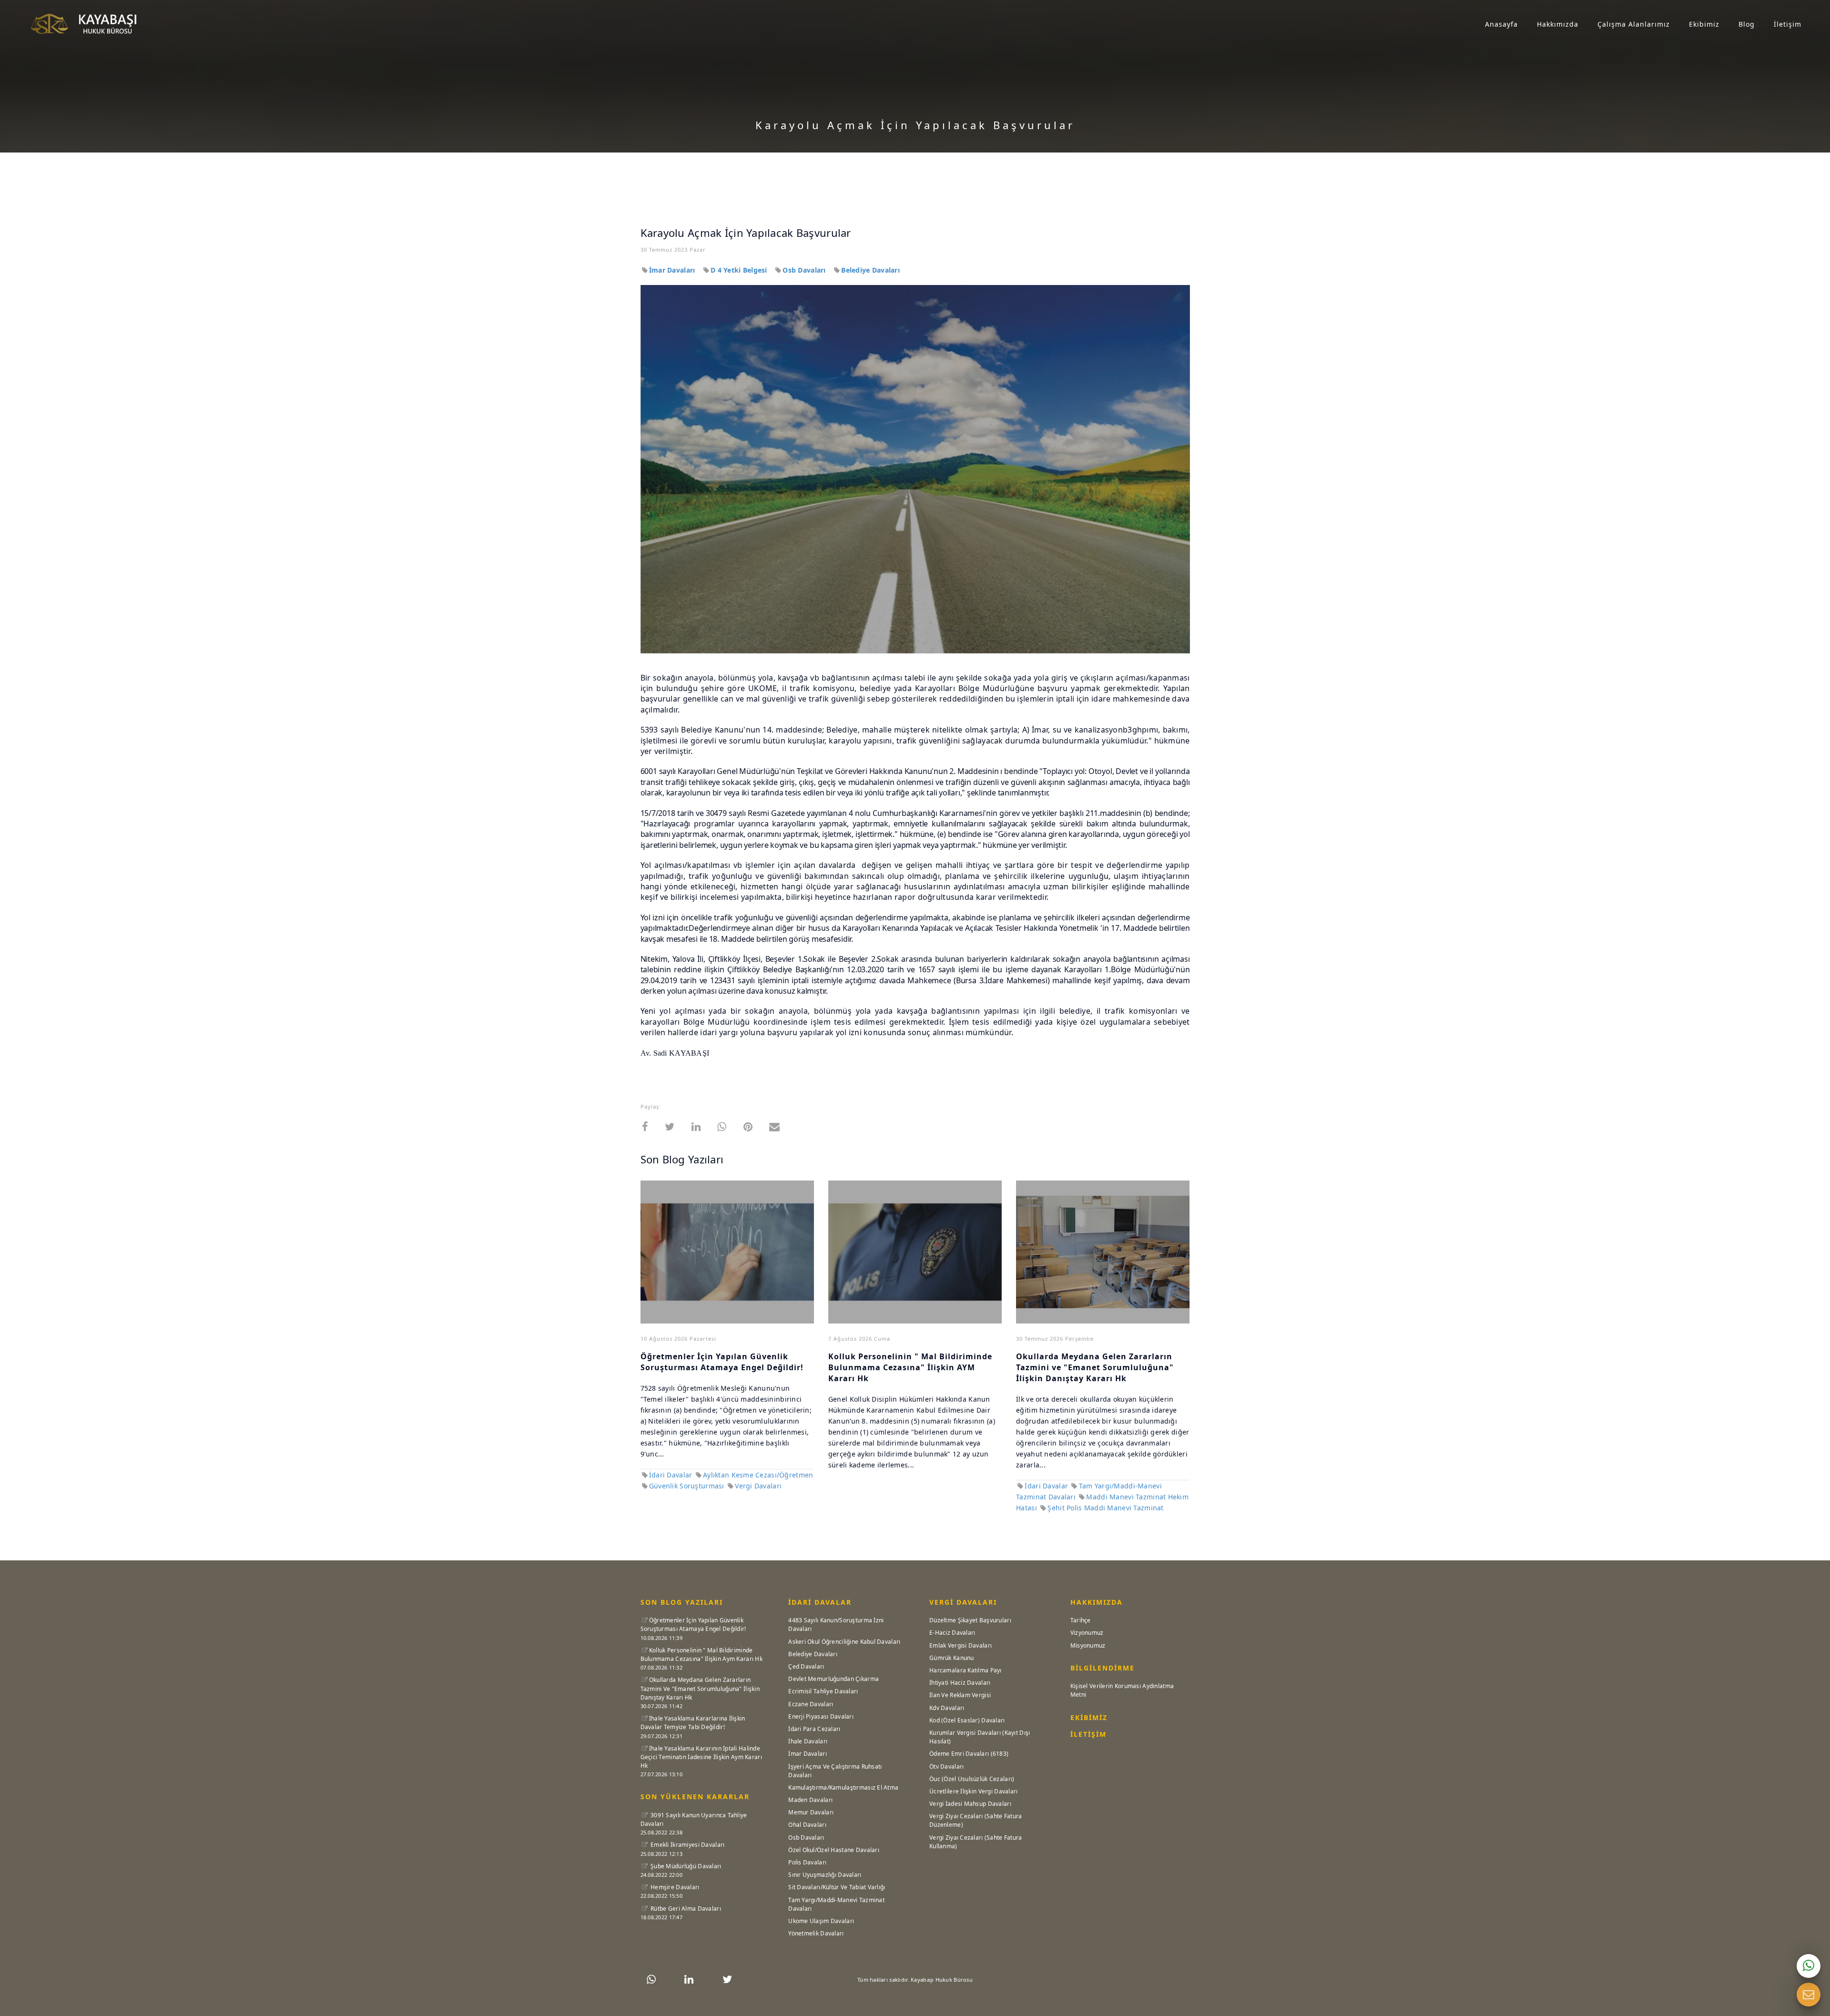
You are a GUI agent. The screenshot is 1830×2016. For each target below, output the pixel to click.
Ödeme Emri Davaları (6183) (969, 1754)
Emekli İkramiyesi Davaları (687, 1845)
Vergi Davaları (758, 1486)
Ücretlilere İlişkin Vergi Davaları (974, 1791)
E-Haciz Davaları (952, 1633)
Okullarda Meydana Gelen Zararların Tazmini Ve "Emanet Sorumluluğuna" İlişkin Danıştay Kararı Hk (700, 1688)
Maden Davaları (810, 1800)
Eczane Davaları (811, 1704)
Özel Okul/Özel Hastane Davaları (834, 1850)
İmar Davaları (673, 270)
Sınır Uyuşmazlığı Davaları (825, 1875)
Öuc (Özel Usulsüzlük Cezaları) (972, 1779)
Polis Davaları (807, 1862)
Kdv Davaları (947, 1708)
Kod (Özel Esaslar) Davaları (967, 1720)
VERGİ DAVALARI (963, 1602)
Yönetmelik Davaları (816, 1933)
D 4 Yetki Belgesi (740, 270)
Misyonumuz (1088, 1645)
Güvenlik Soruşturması (688, 1486)
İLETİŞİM (1088, 1734)
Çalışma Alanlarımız (1634, 24)
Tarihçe (1081, 1620)
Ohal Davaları (807, 1825)
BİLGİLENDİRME (1103, 1668)
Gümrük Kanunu (952, 1658)
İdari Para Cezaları (814, 1729)
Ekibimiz (1704, 24)
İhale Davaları (808, 1741)
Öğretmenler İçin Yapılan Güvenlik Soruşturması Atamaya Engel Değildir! (722, 1362)
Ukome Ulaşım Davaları (821, 1921)
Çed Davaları (806, 1666)
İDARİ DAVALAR (820, 1602)
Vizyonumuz (1087, 1633)
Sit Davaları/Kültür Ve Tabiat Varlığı (837, 1887)
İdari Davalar (671, 1475)
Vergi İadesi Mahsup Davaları (970, 1804)
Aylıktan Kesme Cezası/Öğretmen (758, 1475)
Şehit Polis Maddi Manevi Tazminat (1105, 1508)
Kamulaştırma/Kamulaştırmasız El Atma (843, 1787)
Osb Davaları (805, 270)
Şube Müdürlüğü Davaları (685, 1866)
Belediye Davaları (870, 270)
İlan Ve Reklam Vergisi (960, 1695)
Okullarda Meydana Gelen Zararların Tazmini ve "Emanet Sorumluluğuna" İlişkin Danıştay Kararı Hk (1095, 1367)
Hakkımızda (1558, 24)
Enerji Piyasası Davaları (821, 1716)
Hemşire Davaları (674, 1887)
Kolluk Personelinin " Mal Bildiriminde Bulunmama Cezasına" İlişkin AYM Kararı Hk (910, 1367)
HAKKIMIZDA (1097, 1602)
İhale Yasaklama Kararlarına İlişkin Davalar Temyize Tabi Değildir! (693, 1723)
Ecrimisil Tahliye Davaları (823, 1691)
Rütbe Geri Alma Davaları (685, 1909)
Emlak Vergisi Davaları (961, 1645)
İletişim (1788, 24)
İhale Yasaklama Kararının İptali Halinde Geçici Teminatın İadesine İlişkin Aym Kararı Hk (701, 1757)
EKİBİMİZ (1089, 1717)
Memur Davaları (811, 1812)
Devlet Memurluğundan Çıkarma (834, 1679)
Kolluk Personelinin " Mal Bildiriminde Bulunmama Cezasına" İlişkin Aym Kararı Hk (701, 1655)
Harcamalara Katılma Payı (966, 1670)
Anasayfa (1501, 24)
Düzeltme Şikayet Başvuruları (970, 1620)
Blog (1747, 24)
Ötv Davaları (946, 1767)
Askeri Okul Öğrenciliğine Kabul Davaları (844, 1642)
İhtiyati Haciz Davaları (960, 1683)
